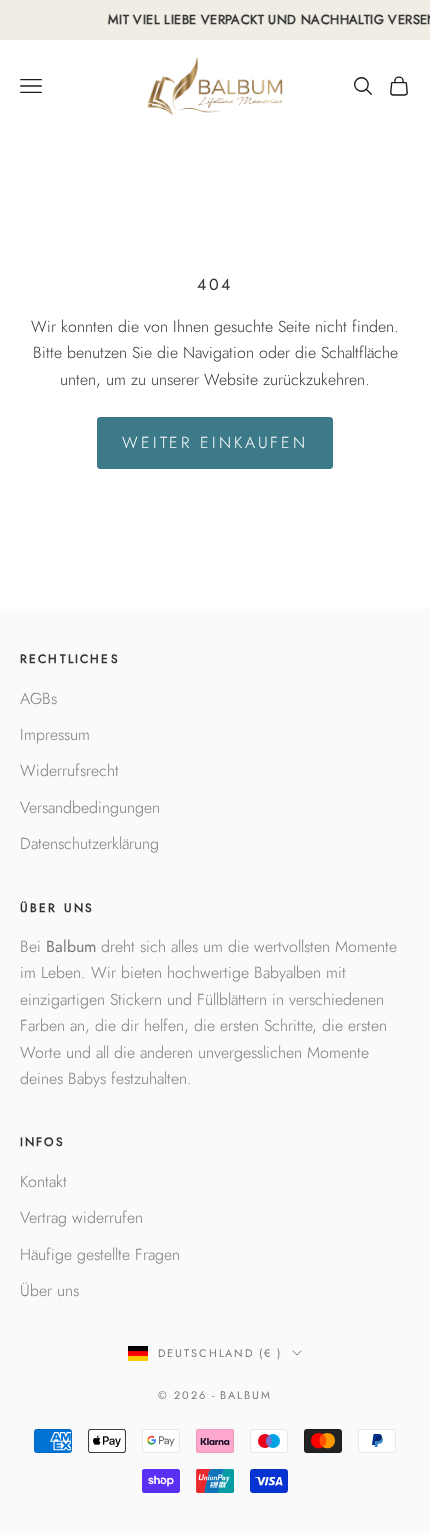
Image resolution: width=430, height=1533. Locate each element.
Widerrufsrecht (69, 770)
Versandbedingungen (90, 807)
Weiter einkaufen (215, 442)
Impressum (55, 734)
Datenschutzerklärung (89, 843)
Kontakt (43, 1181)
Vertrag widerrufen (81, 1217)
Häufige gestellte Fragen (100, 1254)
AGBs (38, 698)
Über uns (49, 1290)
